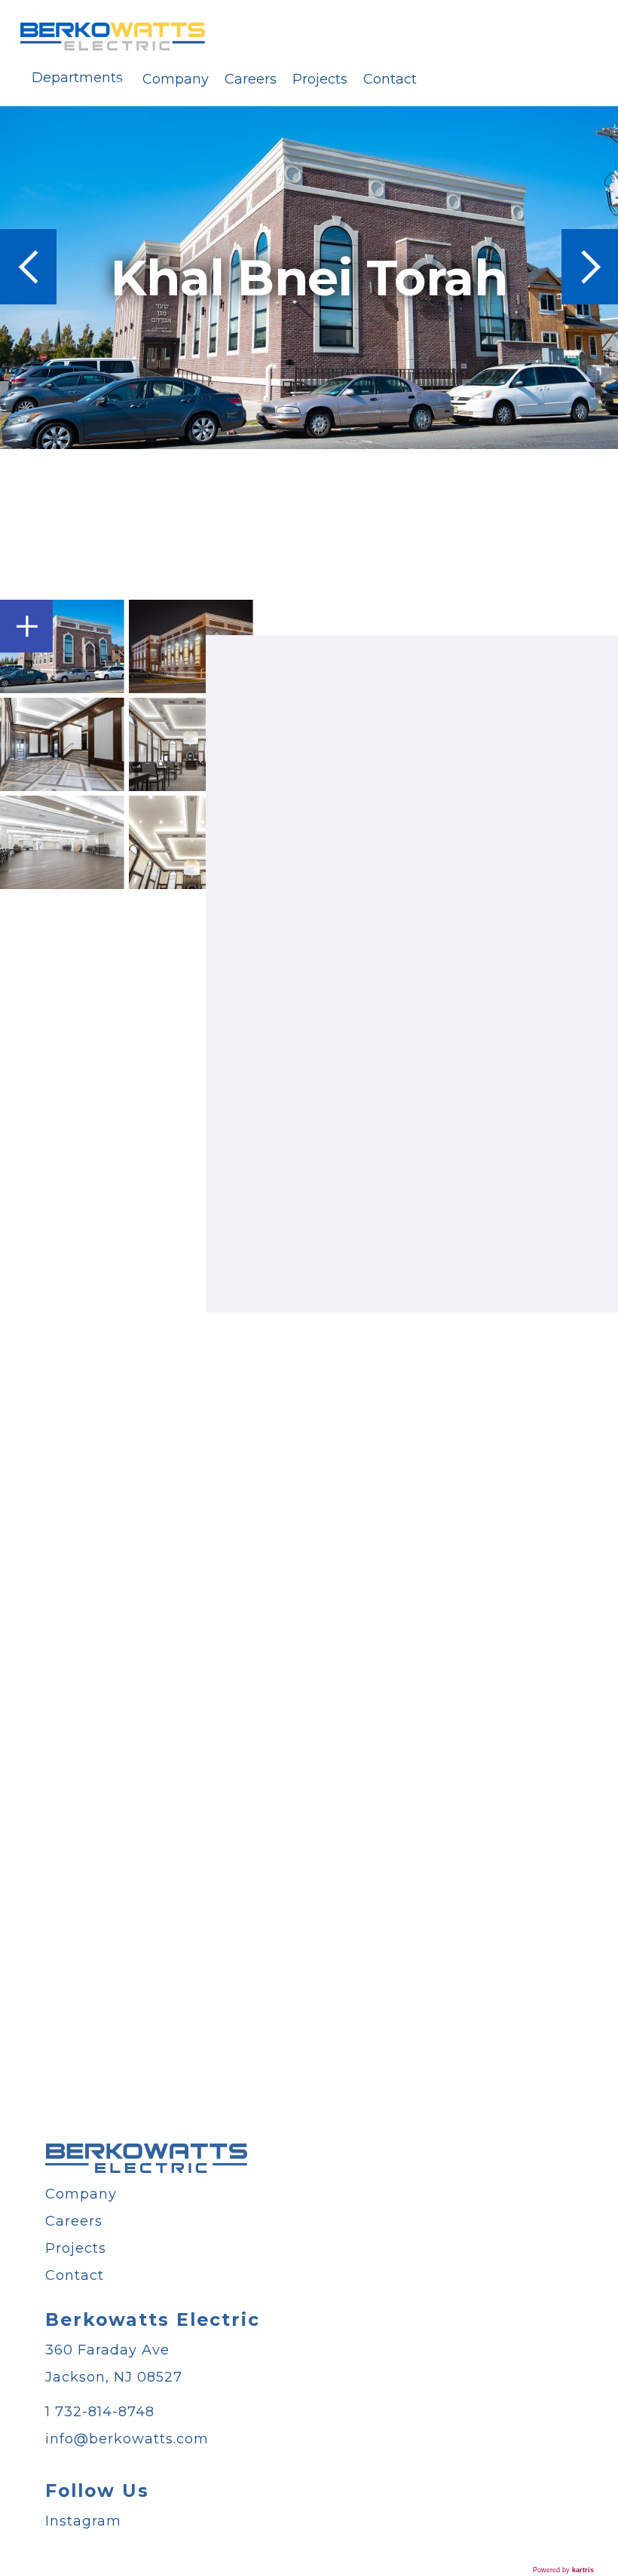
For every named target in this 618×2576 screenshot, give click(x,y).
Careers (251, 79)
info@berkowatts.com (127, 2439)
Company (176, 79)
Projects (320, 79)
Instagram (83, 2521)
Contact (390, 79)
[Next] (590, 267)
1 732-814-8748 (100, 2412)
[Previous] (28, 267)
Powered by (563, 2570)
